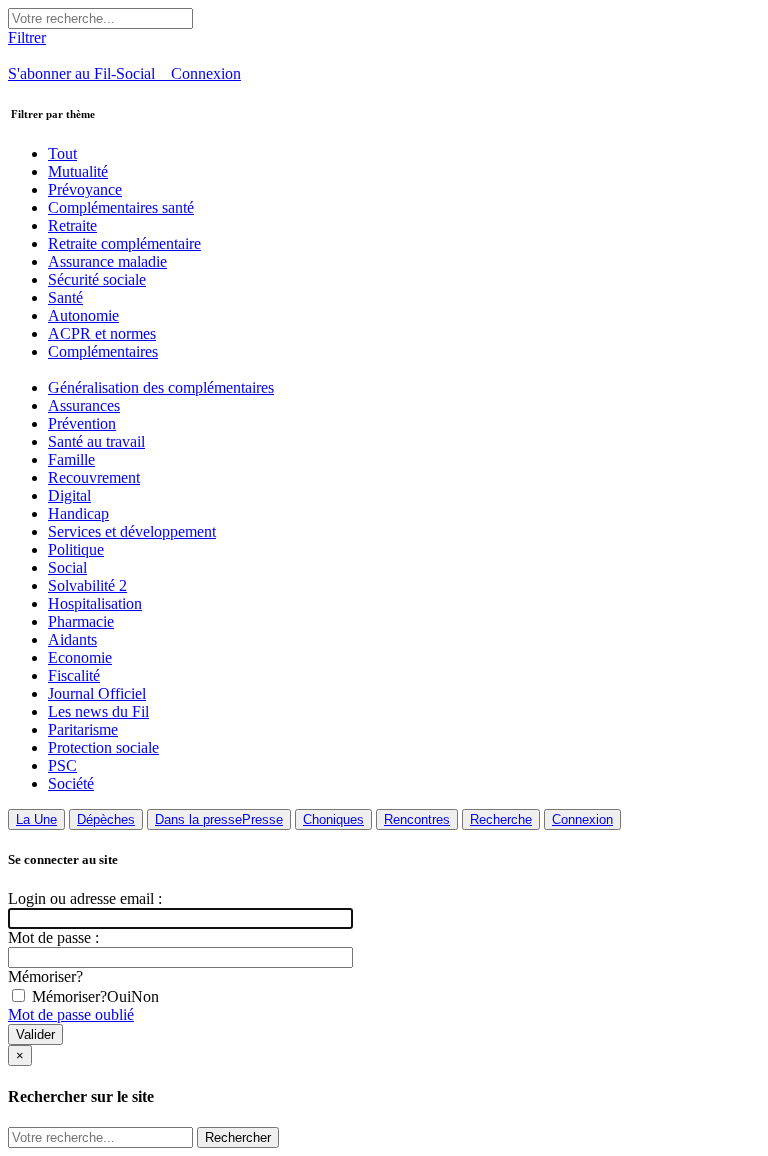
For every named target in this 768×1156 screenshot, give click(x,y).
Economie (80, 657)
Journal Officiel (97, 693)
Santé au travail (96, 441)
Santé (65, 297)
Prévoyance (85, 189)
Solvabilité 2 (87, 585)
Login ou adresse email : (85, 898)
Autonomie (83, 315)
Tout (62, 153)
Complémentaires (103, 351)
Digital (69, 495)
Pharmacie (81, 621)
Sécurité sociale (97, 279)
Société (71, 783)
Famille (71, 459)
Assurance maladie (107, 261)
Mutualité (78, 171)
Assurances (84, 405)
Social (67, 567)
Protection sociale (103, 747)
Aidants (72, 639)
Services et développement (132, 531)
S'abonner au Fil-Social (89, 73)
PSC (62, 765)
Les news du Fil (98, 711)
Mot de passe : (53, 937)
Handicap (78, 513)
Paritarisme (83, 729)
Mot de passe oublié (71, 1014)
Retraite (72, 225)
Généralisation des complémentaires (161, 387)
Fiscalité (74, 675)
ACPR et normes (102, 333)
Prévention (82, 423)
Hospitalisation (95, 603)
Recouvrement (94, 477)
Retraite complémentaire (124, 243)
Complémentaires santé (121, 207)
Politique (76, 549)
